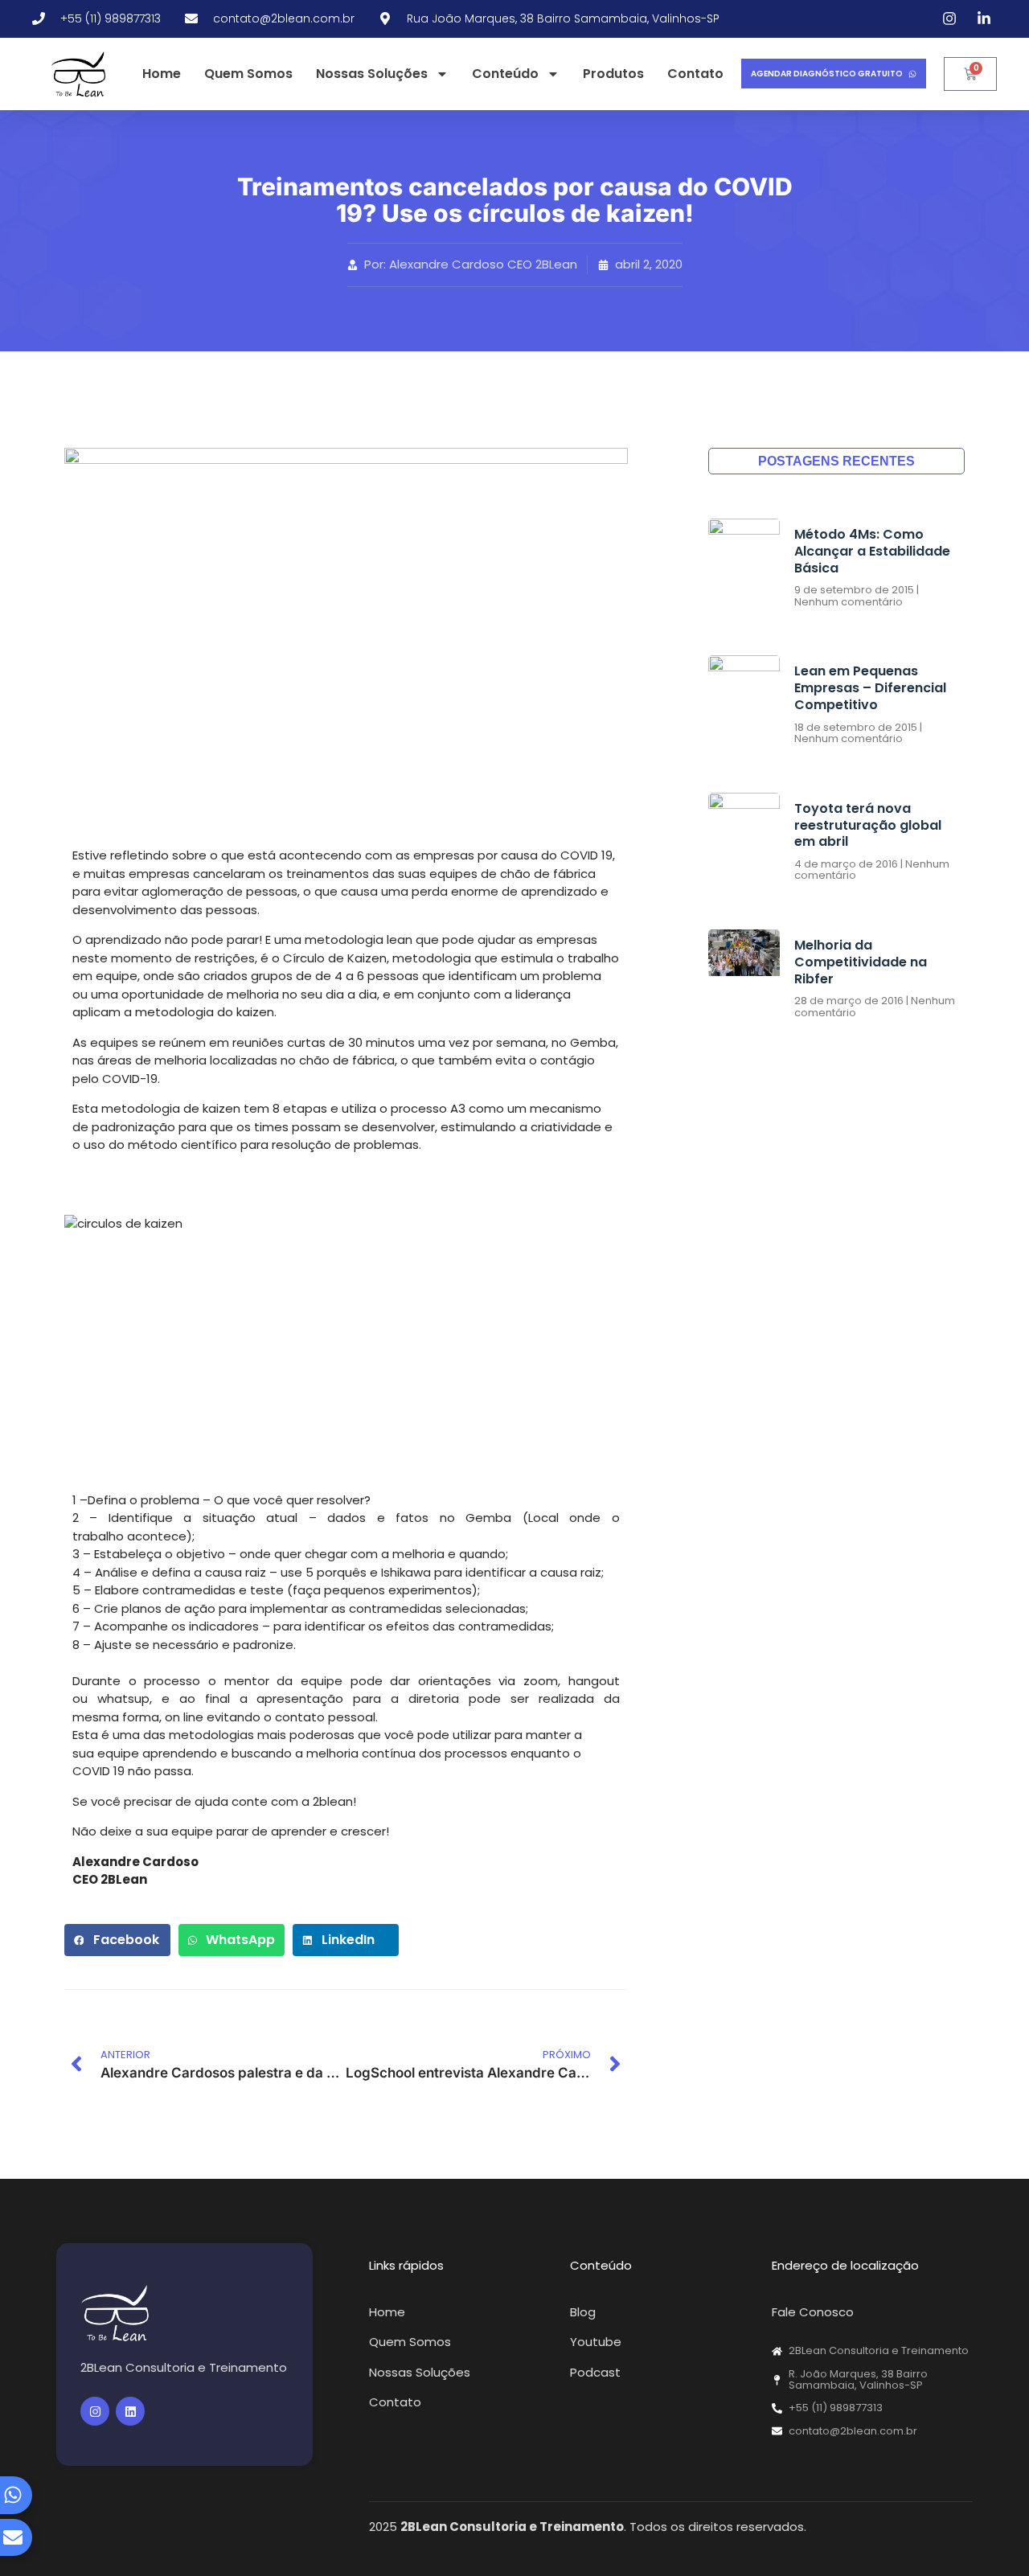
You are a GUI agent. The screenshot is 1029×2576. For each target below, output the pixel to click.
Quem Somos (248, 74)
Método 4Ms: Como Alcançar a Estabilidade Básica (872, 551)
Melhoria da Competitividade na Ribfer (861, 962)
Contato (695, 74)
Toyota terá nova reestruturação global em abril (868, 825)
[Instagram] (95, 2411)
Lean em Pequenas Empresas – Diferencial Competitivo (870, 688)
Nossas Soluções (372, 74)
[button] (117, 1940)
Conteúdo (505, 74)
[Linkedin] (130, 2411)
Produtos (613, 74)
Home (162, 74)
